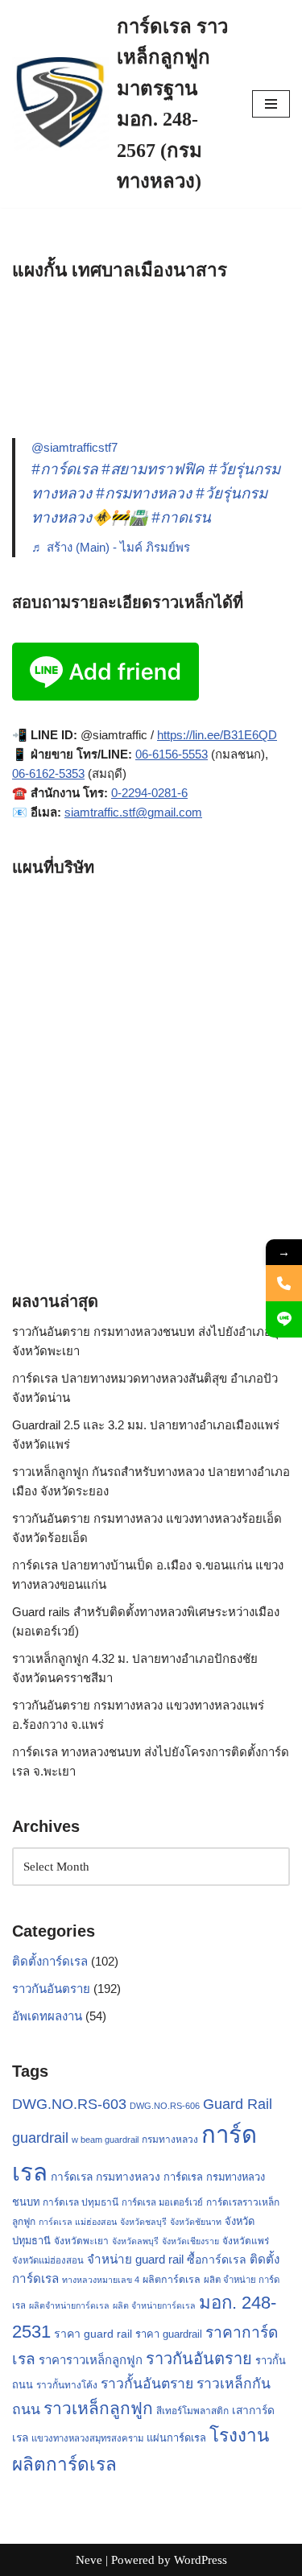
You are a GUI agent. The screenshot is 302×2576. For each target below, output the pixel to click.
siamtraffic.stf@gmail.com (133, 812)
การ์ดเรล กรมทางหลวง (105, 2177)
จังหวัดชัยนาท (196, 2222)
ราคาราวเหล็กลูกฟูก (91, 2360)
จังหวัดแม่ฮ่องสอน (48, 2260)
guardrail (40, 2138)
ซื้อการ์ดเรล (217, 2260)
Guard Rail (238, 2104)
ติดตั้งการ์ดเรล (50, 1961)
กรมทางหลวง (170, 2140)
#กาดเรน (181, 517)
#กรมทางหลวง (144, 493)
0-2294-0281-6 (149, 793)
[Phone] (284, 1283)
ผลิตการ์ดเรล (172, 2280)
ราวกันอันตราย (51, 1989)
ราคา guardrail (169, 2334)
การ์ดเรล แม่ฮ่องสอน (78, 2222)
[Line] (284, 1319)
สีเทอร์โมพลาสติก (192, 2411)
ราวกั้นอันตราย (147, 2384)
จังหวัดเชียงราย (190, 2241)
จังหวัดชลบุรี (143, 2222)
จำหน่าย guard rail (135, 2259)
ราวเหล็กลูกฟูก (98, 2408)
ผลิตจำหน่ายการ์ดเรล (69, 2305)
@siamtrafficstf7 (74, 447)
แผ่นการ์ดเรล (176, 2438)
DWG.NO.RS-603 (69, 2104)
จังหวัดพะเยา (81, 2241)
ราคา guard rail (93, 2334)
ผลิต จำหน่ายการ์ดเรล (154, 2305)
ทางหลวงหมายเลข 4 (101, 2280)
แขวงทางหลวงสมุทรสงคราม (87, 2438)
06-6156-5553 (172, 754)
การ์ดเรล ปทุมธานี (81, 2202)
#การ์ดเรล (64, 469)
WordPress (201, 2560)
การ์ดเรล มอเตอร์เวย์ (162, 2202)
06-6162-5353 (48, 773)
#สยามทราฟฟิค (153, 469)
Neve (89, 2560)
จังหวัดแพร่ (246, 2241)
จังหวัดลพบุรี (135, 2241)
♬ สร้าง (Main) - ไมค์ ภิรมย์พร (111, 547)
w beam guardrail (105, 2140)
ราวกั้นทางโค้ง (67, 2385)
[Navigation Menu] (271, 104)
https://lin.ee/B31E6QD (217, 735)
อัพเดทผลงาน (47, 2016)
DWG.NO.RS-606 (165, 2106)
